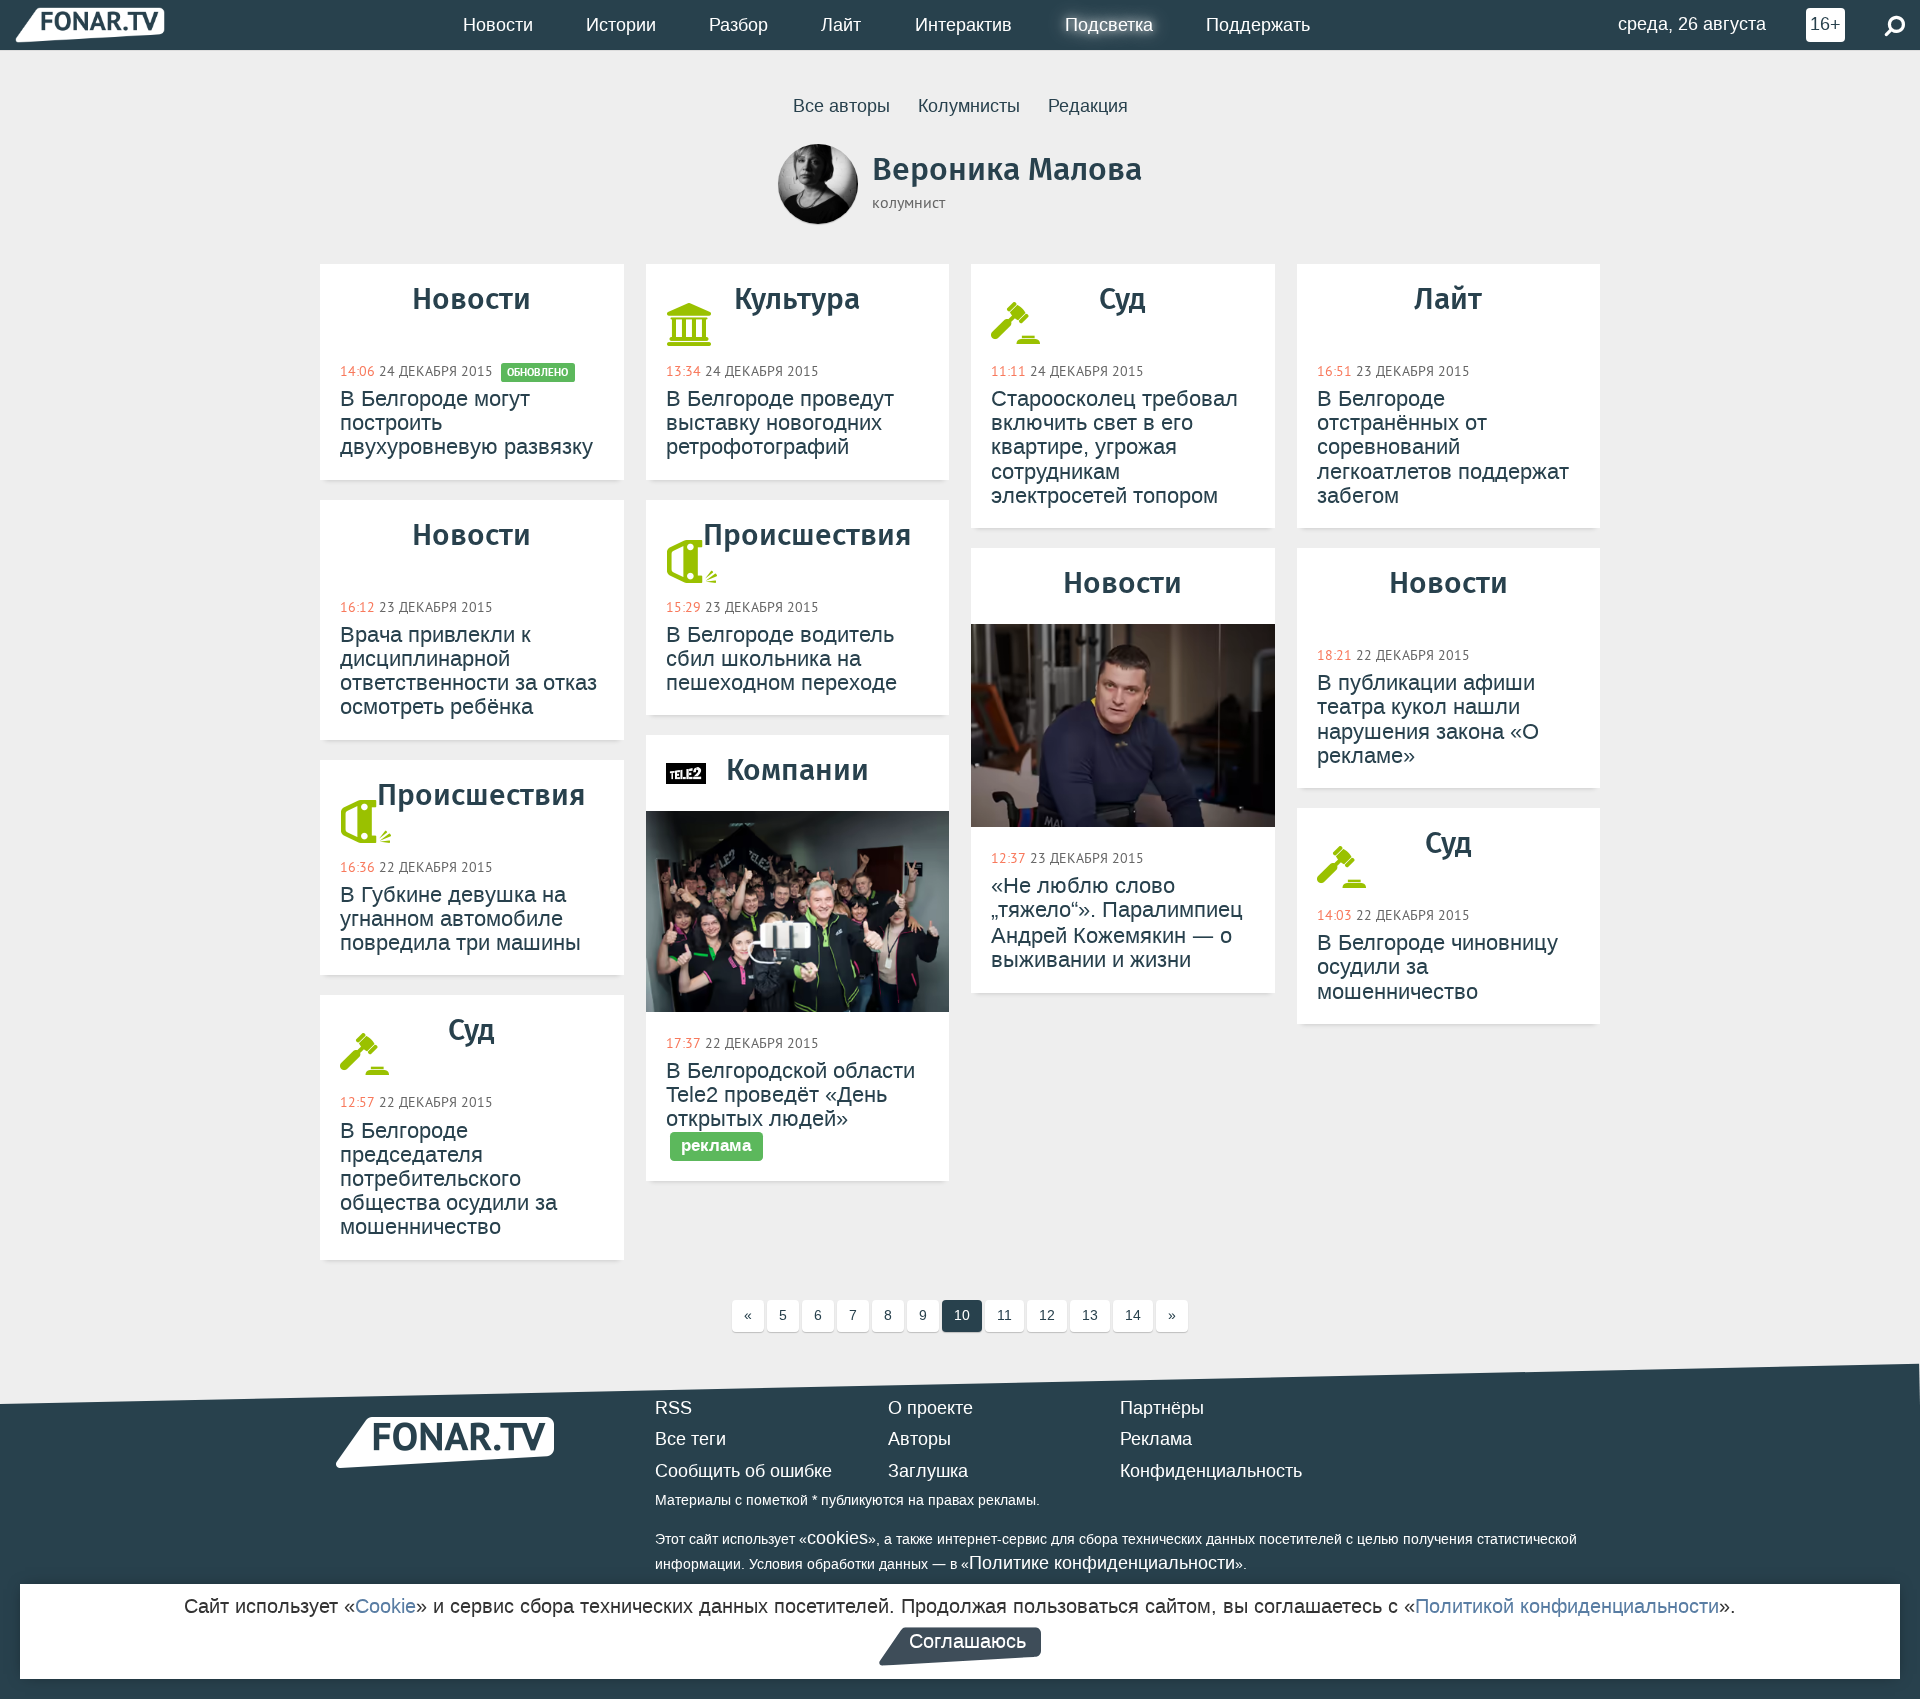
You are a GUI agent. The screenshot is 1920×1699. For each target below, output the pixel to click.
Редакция (1088, 106)
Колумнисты (969, 106)
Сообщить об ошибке (743, 1471)
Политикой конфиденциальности (1567, 1606)
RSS (673, 1408)
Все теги (690, 1439)
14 (1133, 1315)
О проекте (930, 1408)
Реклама (1156, 1439)
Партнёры (1162, 1408)
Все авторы (841, 106)
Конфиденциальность (1211, 1471)
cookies (837, 1538)
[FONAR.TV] (90, 24)
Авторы (919, 1439)
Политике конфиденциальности (1102, 1563)
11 (1004, 1315)
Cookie (385, 1606)
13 (1090, 1315)
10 (962, 1315)
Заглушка (928, 1471)
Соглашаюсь (967, 1641)
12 (1047, 1315)
